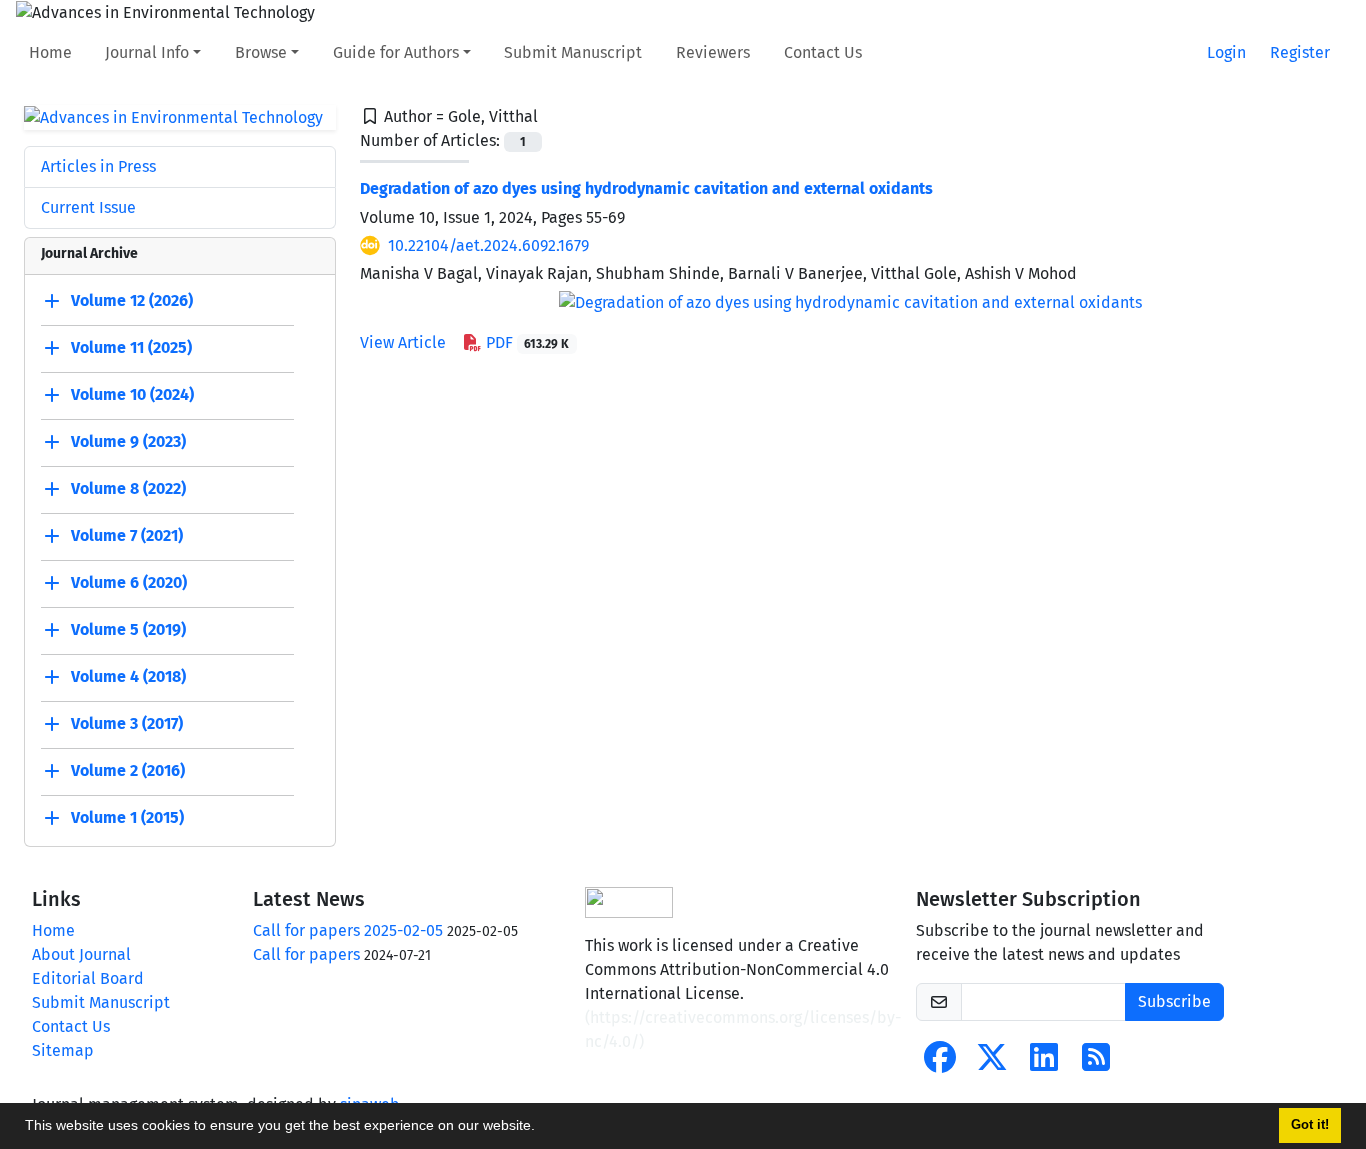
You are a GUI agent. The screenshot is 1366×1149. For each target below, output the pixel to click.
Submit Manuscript (573, 52)
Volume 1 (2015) (127, 818)
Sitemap (63, 1050)
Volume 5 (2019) (128, 630)
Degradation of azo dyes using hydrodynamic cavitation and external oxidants (646, 188)
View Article (403, 342)
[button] (542, 1128)
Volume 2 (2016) (128, 771)
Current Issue (88, 207)
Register (1300, 52)
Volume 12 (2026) (132, 301)
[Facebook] (940, 1063)
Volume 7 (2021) (127, 536)
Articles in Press (98, 166)
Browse (261, 52)
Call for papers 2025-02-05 (348, 930)
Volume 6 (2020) (129, 583)
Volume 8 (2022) (128, 489)
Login (1226, 52)
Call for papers (306, 954)
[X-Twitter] (992, 1063)
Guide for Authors (396, 52)
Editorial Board (88, 978)
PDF (526, 342)
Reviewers (713, 52)
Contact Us (823, 52)
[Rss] (1096, 1063)
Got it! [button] (1310, 1125)
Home (50, 52)
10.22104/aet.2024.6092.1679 (488, 245)
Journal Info (147, 52)
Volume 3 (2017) (127, 724)
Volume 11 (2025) (131, 348)
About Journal (81, 954)
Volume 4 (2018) (128, 677)
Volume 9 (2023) (128, 442)
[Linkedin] (1044, 1063)
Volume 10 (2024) (132, 395)
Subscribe (1174, 1001)
